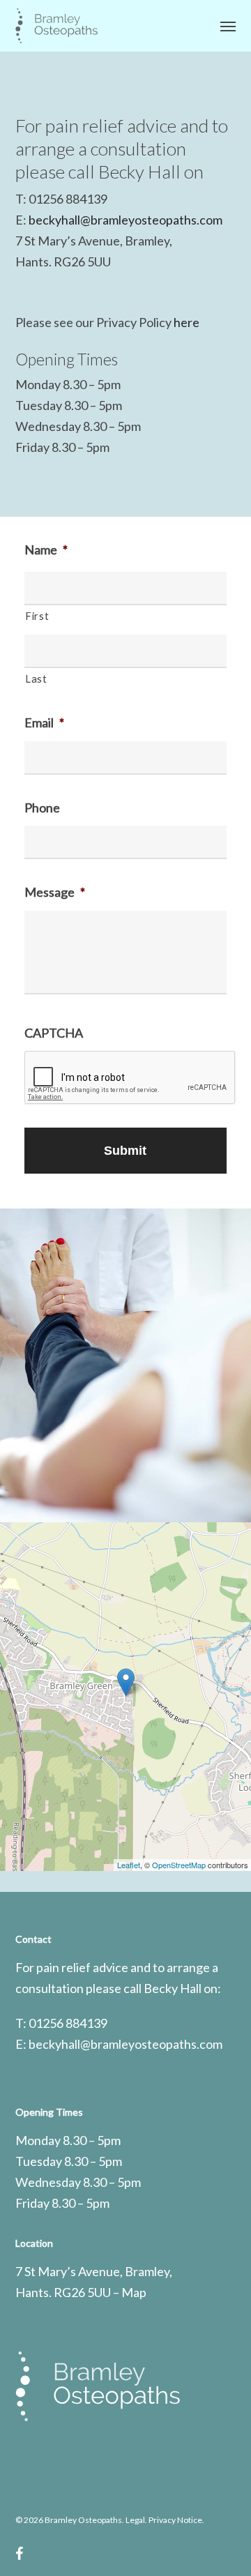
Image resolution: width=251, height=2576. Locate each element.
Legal (135, 2520)
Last (36, 679)
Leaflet (129, 1865)
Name (46, 550)
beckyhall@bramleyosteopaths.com (125, 220)
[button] (228, 26)
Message (55, 892)
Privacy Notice (175, 2520)
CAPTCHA (54, 1033)
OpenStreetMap (179, 1865)
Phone (42, 808)
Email (44, 722)
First (37, 616)
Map (134, 2292)
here (187, 322)
